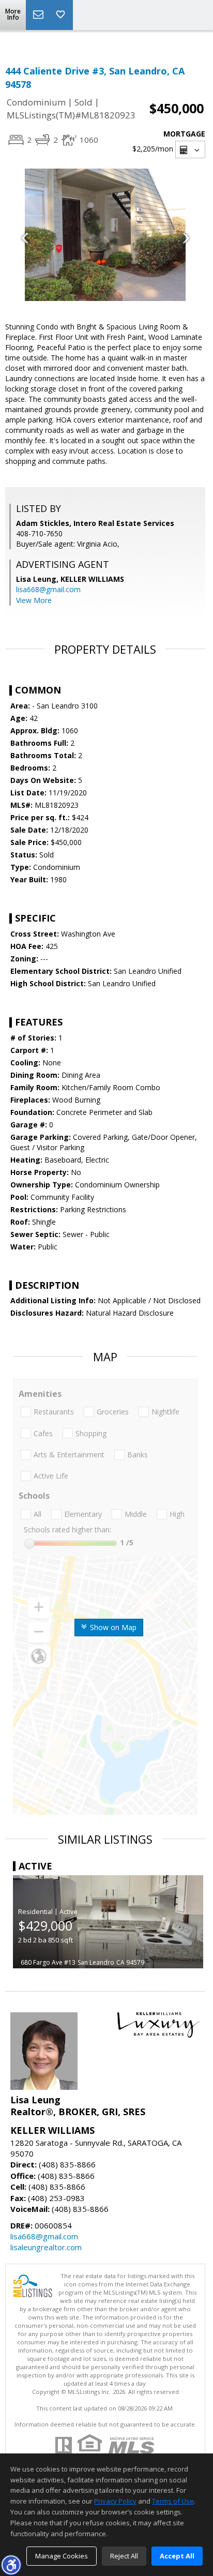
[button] (11, 2565)
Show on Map (112, 1627)
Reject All (124, 2556)
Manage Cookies (62, 2556)
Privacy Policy (115, 2501)
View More (34, 600)
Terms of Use (173, 2501)
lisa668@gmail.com (48, 589)
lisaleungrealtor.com (46, 2247)
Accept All (177, 2556)
